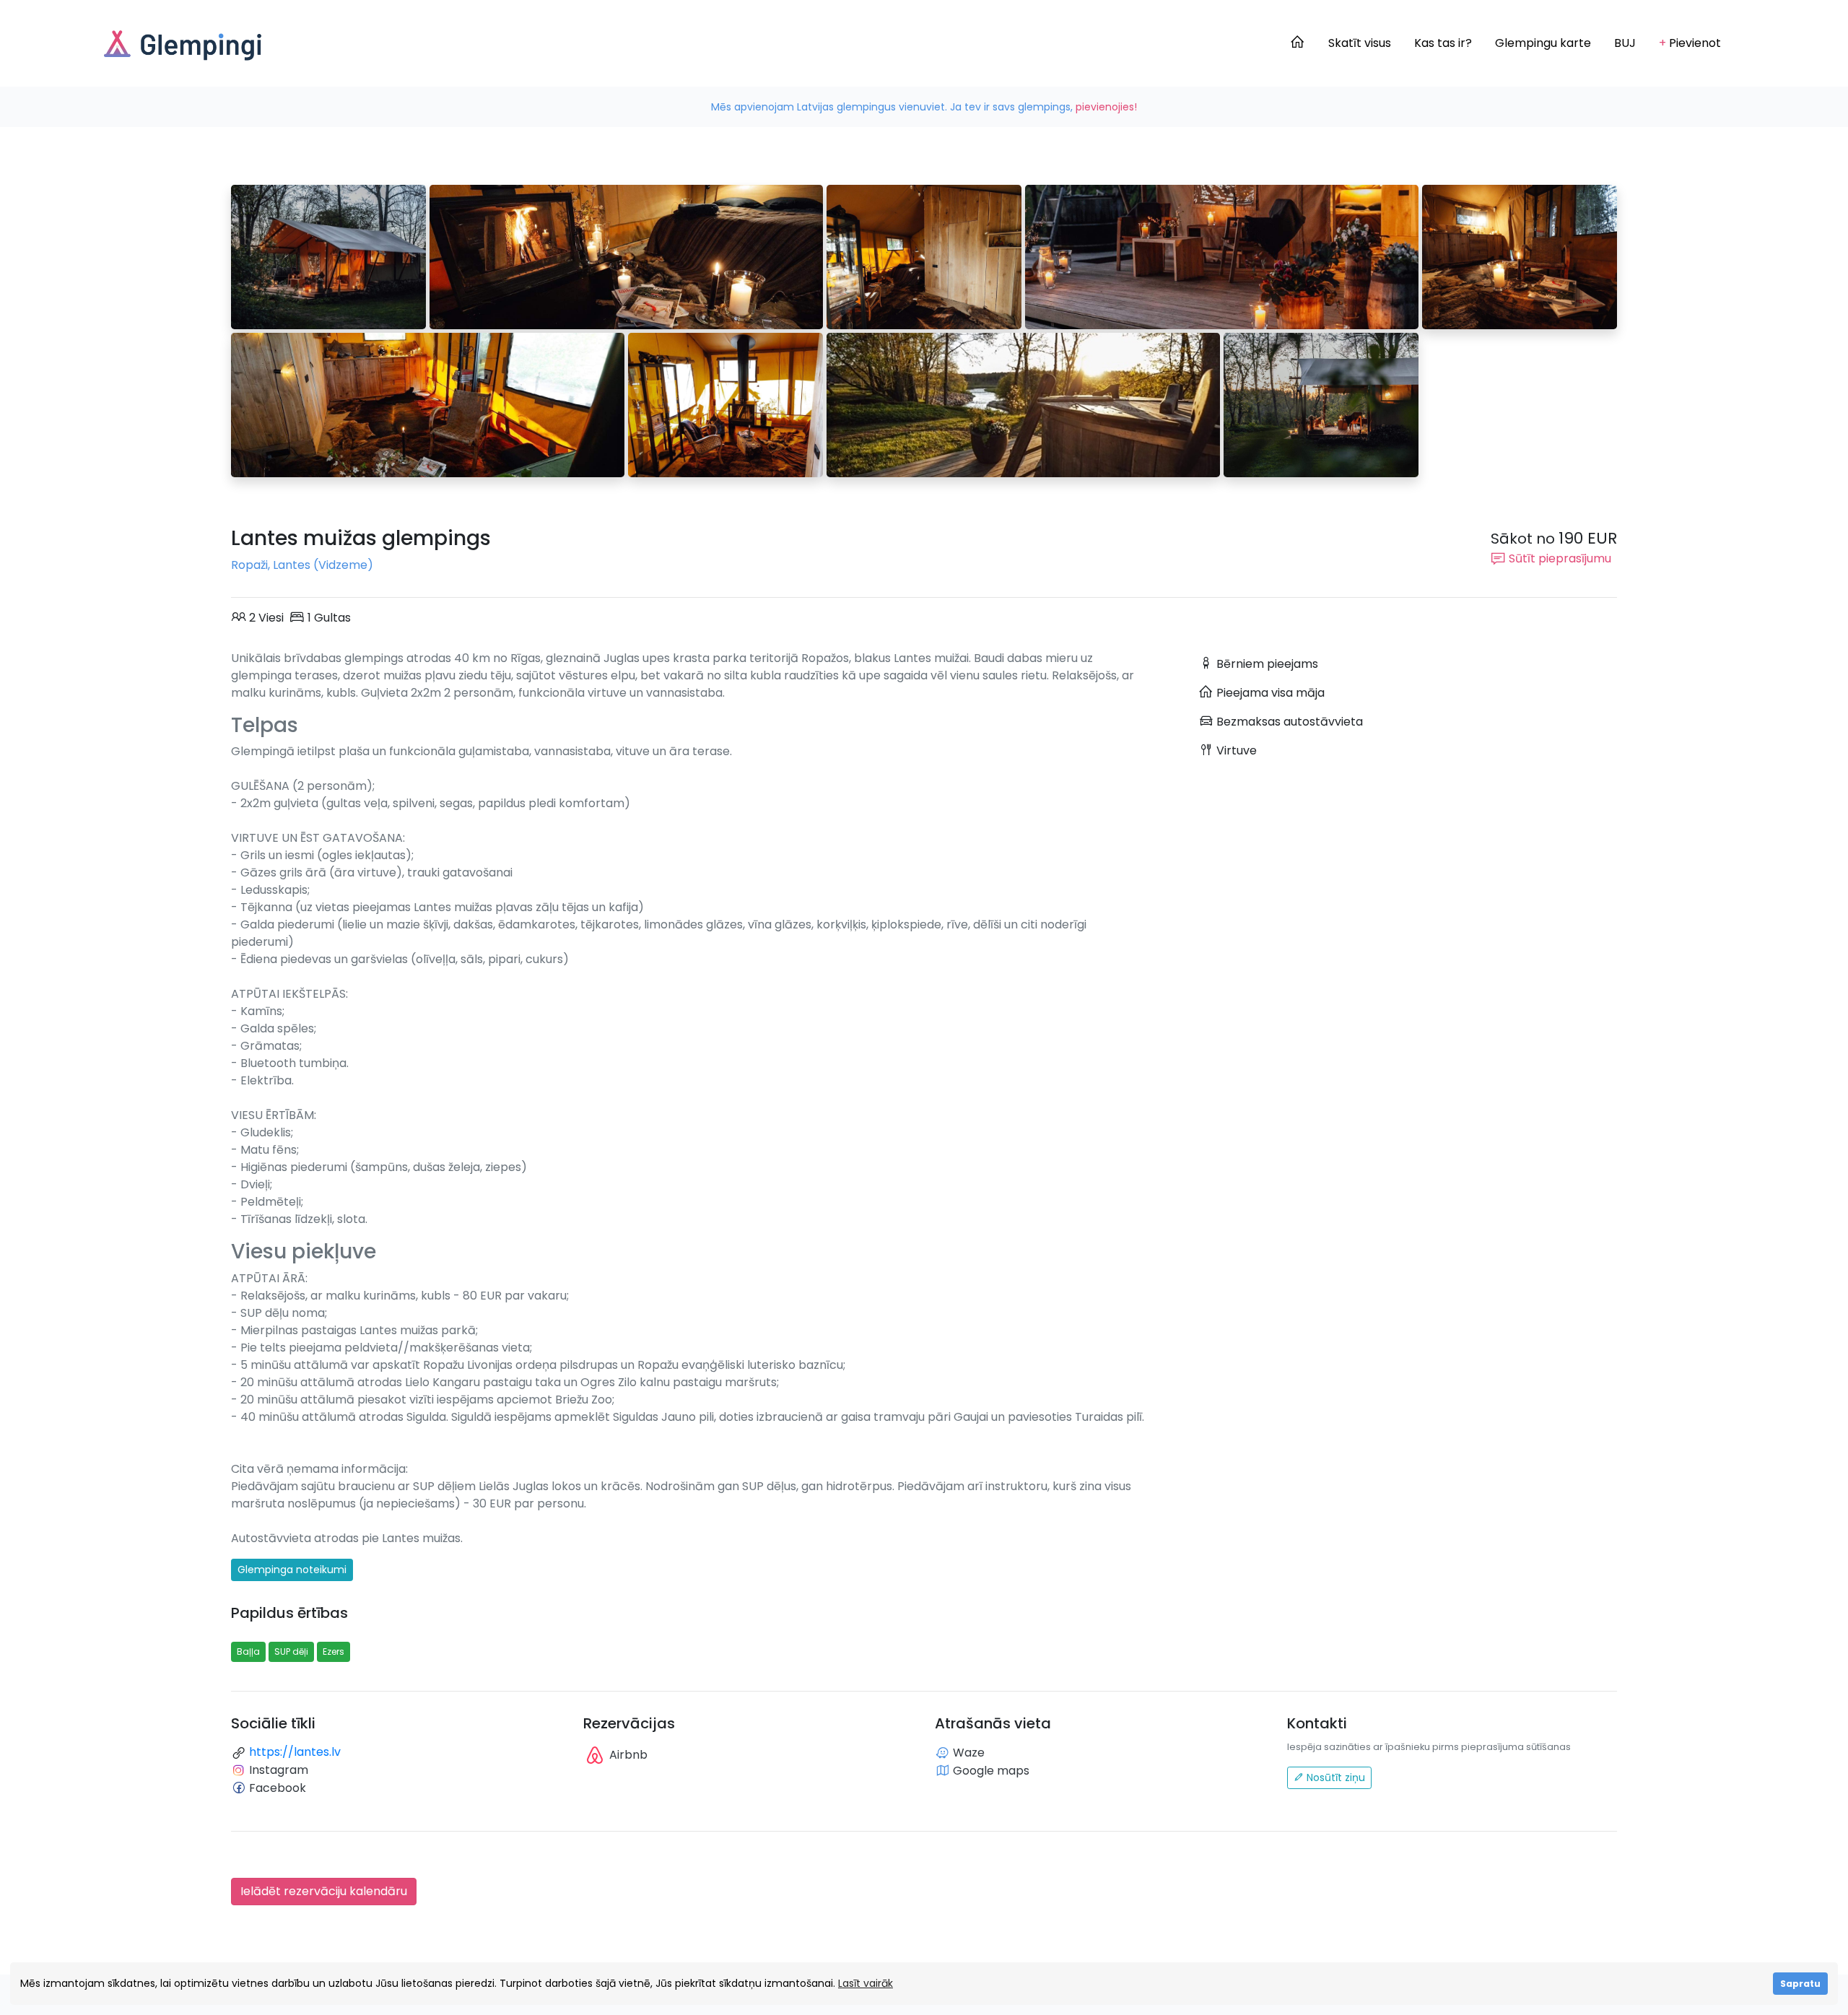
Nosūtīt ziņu (1334, 1777)
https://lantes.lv (295, 1752)
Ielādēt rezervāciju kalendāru (324, 1891)
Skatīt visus (1360, 43)
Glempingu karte (1543, 43)
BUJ (1625, 43)
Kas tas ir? (1443, 43)
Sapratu (1800, 1984)
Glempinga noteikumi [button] (292, 1570)
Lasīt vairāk (866, 1983)
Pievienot (1690, 43)
